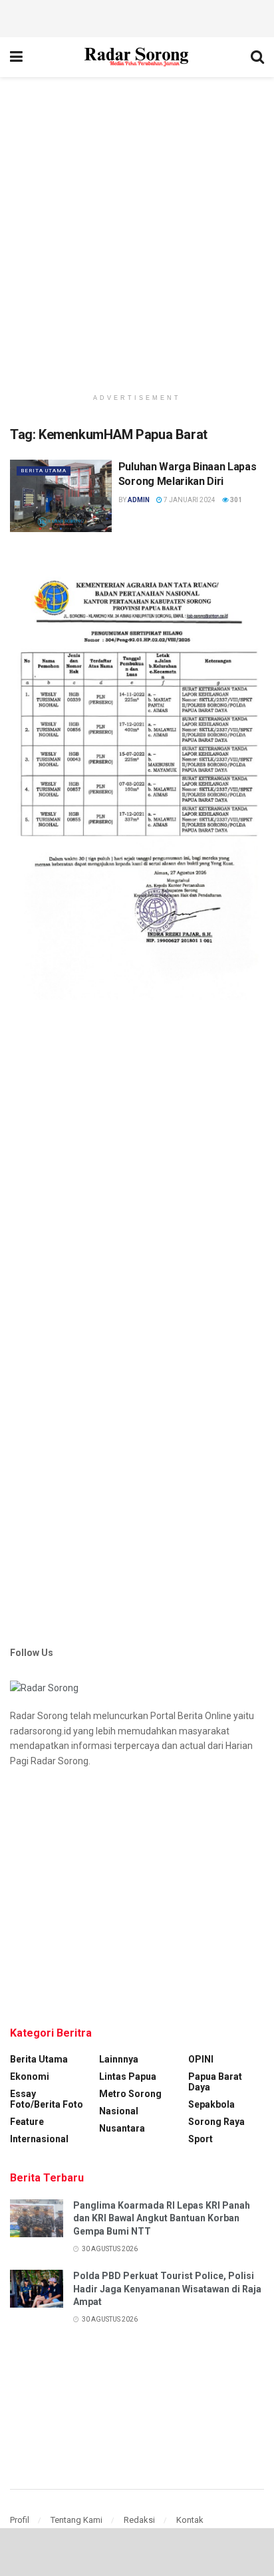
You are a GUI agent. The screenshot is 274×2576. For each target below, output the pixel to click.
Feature (27, 2122)
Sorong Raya (216, 2122)
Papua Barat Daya (215, 2082)
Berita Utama (44, 471)
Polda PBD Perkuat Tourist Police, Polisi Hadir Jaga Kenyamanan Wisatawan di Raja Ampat (167, 2289)
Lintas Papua (128, 2076)
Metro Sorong (130, 2094)
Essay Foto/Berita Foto (47, 2099)
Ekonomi (30, 2076)
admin (139, 500)
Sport (201, 2139)
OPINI (201, 2059)
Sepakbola (211, 2104)
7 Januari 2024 (189, 500)
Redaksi (139, 2520)
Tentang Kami (76, 2520)
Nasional (119, 2111)
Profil (20, 2520)
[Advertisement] (137, 17)
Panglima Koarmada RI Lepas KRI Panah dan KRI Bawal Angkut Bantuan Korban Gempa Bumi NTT (162, 2218)
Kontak (190, 2520)
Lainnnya (119, 2059)
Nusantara (122, 2128)
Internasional (39, 2139)
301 (235, 500)
